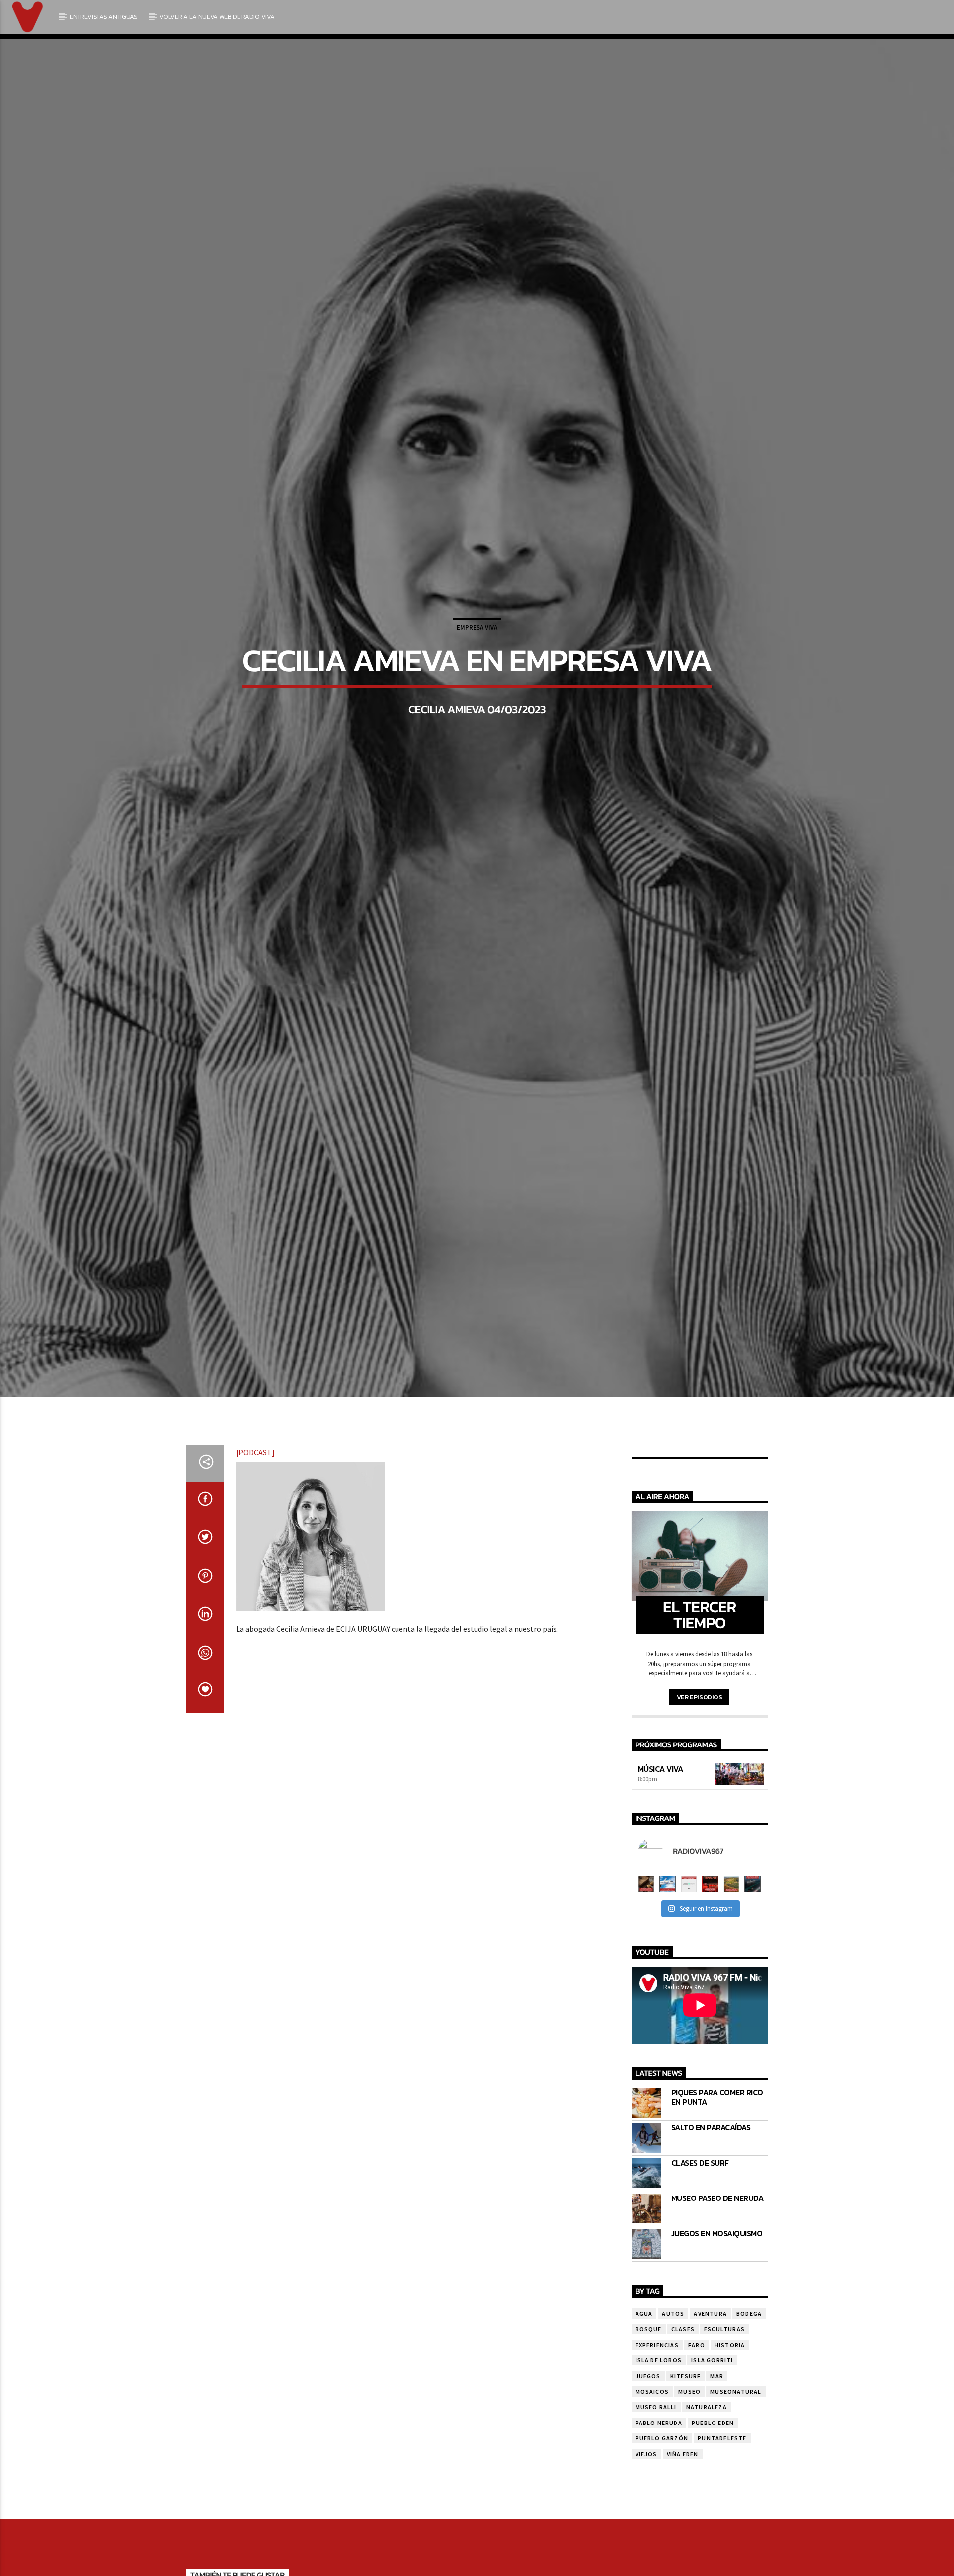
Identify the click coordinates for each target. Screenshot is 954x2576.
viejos (646, 2528)
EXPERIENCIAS (657, 2419)
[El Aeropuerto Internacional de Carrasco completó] (753, 1958)
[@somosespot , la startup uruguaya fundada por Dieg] (689, 1958)
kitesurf (686, 2450)
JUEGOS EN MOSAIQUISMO (717, 2308)
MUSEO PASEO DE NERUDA (717, 2272)
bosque (649, 2403)
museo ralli (656, 2481)
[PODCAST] (255, 1526)
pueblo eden (713, 2497)
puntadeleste (722, 2513)
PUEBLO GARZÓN (662, 2513)
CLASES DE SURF (700, 2237)
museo (689, 2465)
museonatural (736, 2465)
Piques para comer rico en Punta (717, 2171)
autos (673, 2387)
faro (697, 2419)
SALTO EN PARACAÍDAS (711, 2202)
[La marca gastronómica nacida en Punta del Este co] (710, 1958)
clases (683, 2403)
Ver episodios (700, 1771)
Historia (730, 2419)
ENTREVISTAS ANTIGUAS (104, 17)
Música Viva (661, 1843)
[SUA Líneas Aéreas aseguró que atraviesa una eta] (668, 1958)
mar (717, 2450)
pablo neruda (659, 2497)
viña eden (683, 2528)
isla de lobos (659, 2435)
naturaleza (707, 2481)
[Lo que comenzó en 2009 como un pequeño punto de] (646, 1958)
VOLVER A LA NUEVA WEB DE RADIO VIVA (217, 17)
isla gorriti (712, 2435)
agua (644, 2387)
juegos (648, 2450)
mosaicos (652, 2465)
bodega (749, 2387)
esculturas (724, 2403)
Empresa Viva (477, 662)
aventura (710, 2387)
